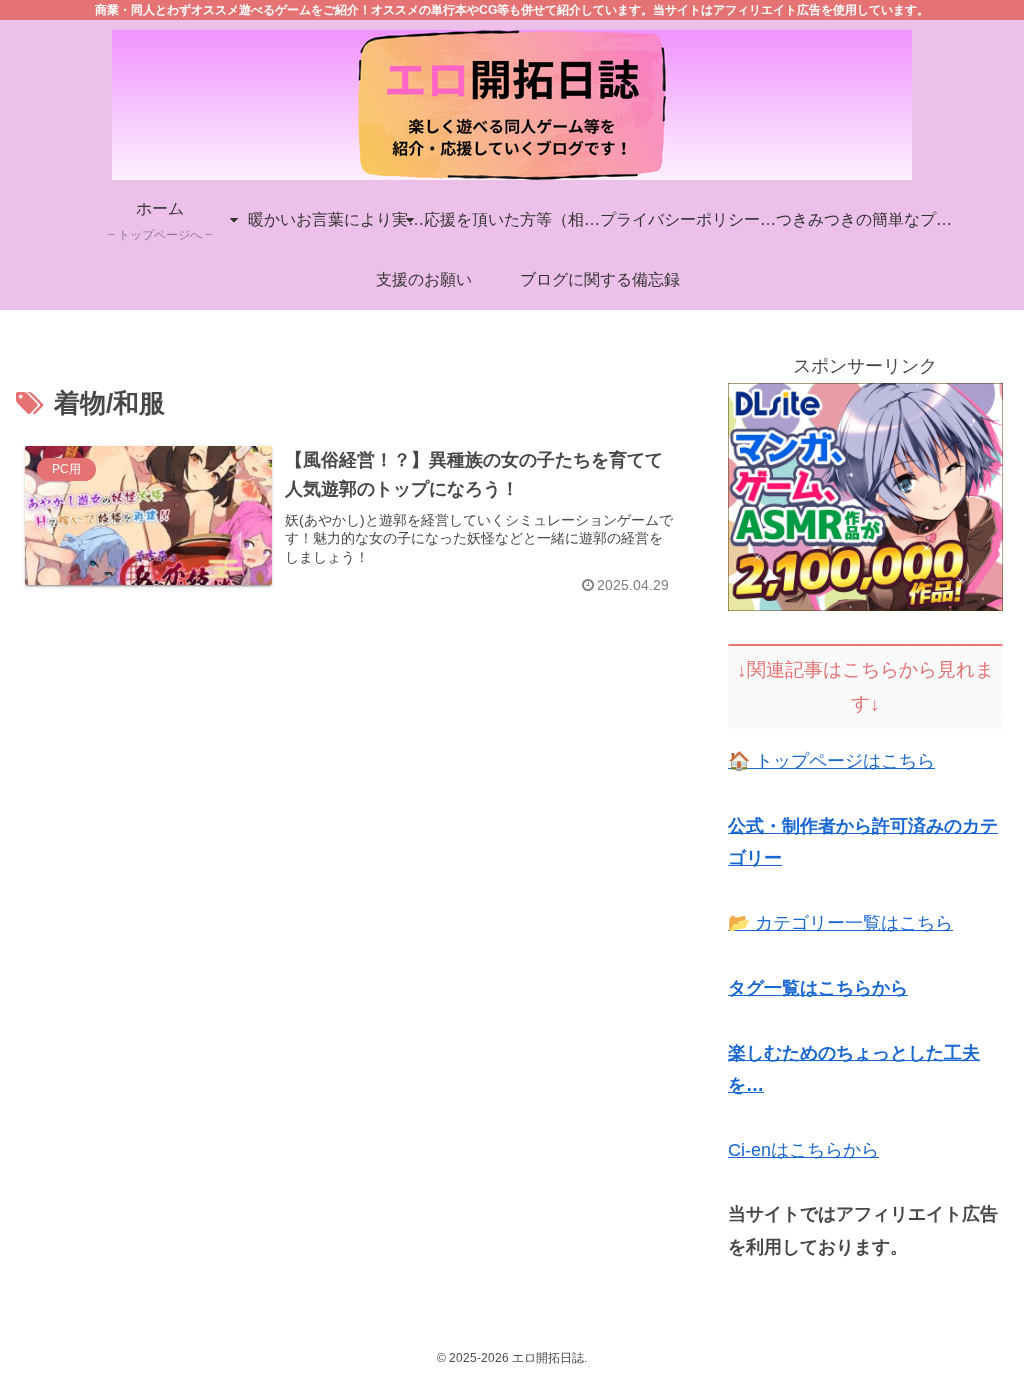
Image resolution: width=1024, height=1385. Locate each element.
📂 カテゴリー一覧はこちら (840, 923)
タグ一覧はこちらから (818, 988)
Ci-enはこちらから (803, 1150)
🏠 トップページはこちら (831, 761)
